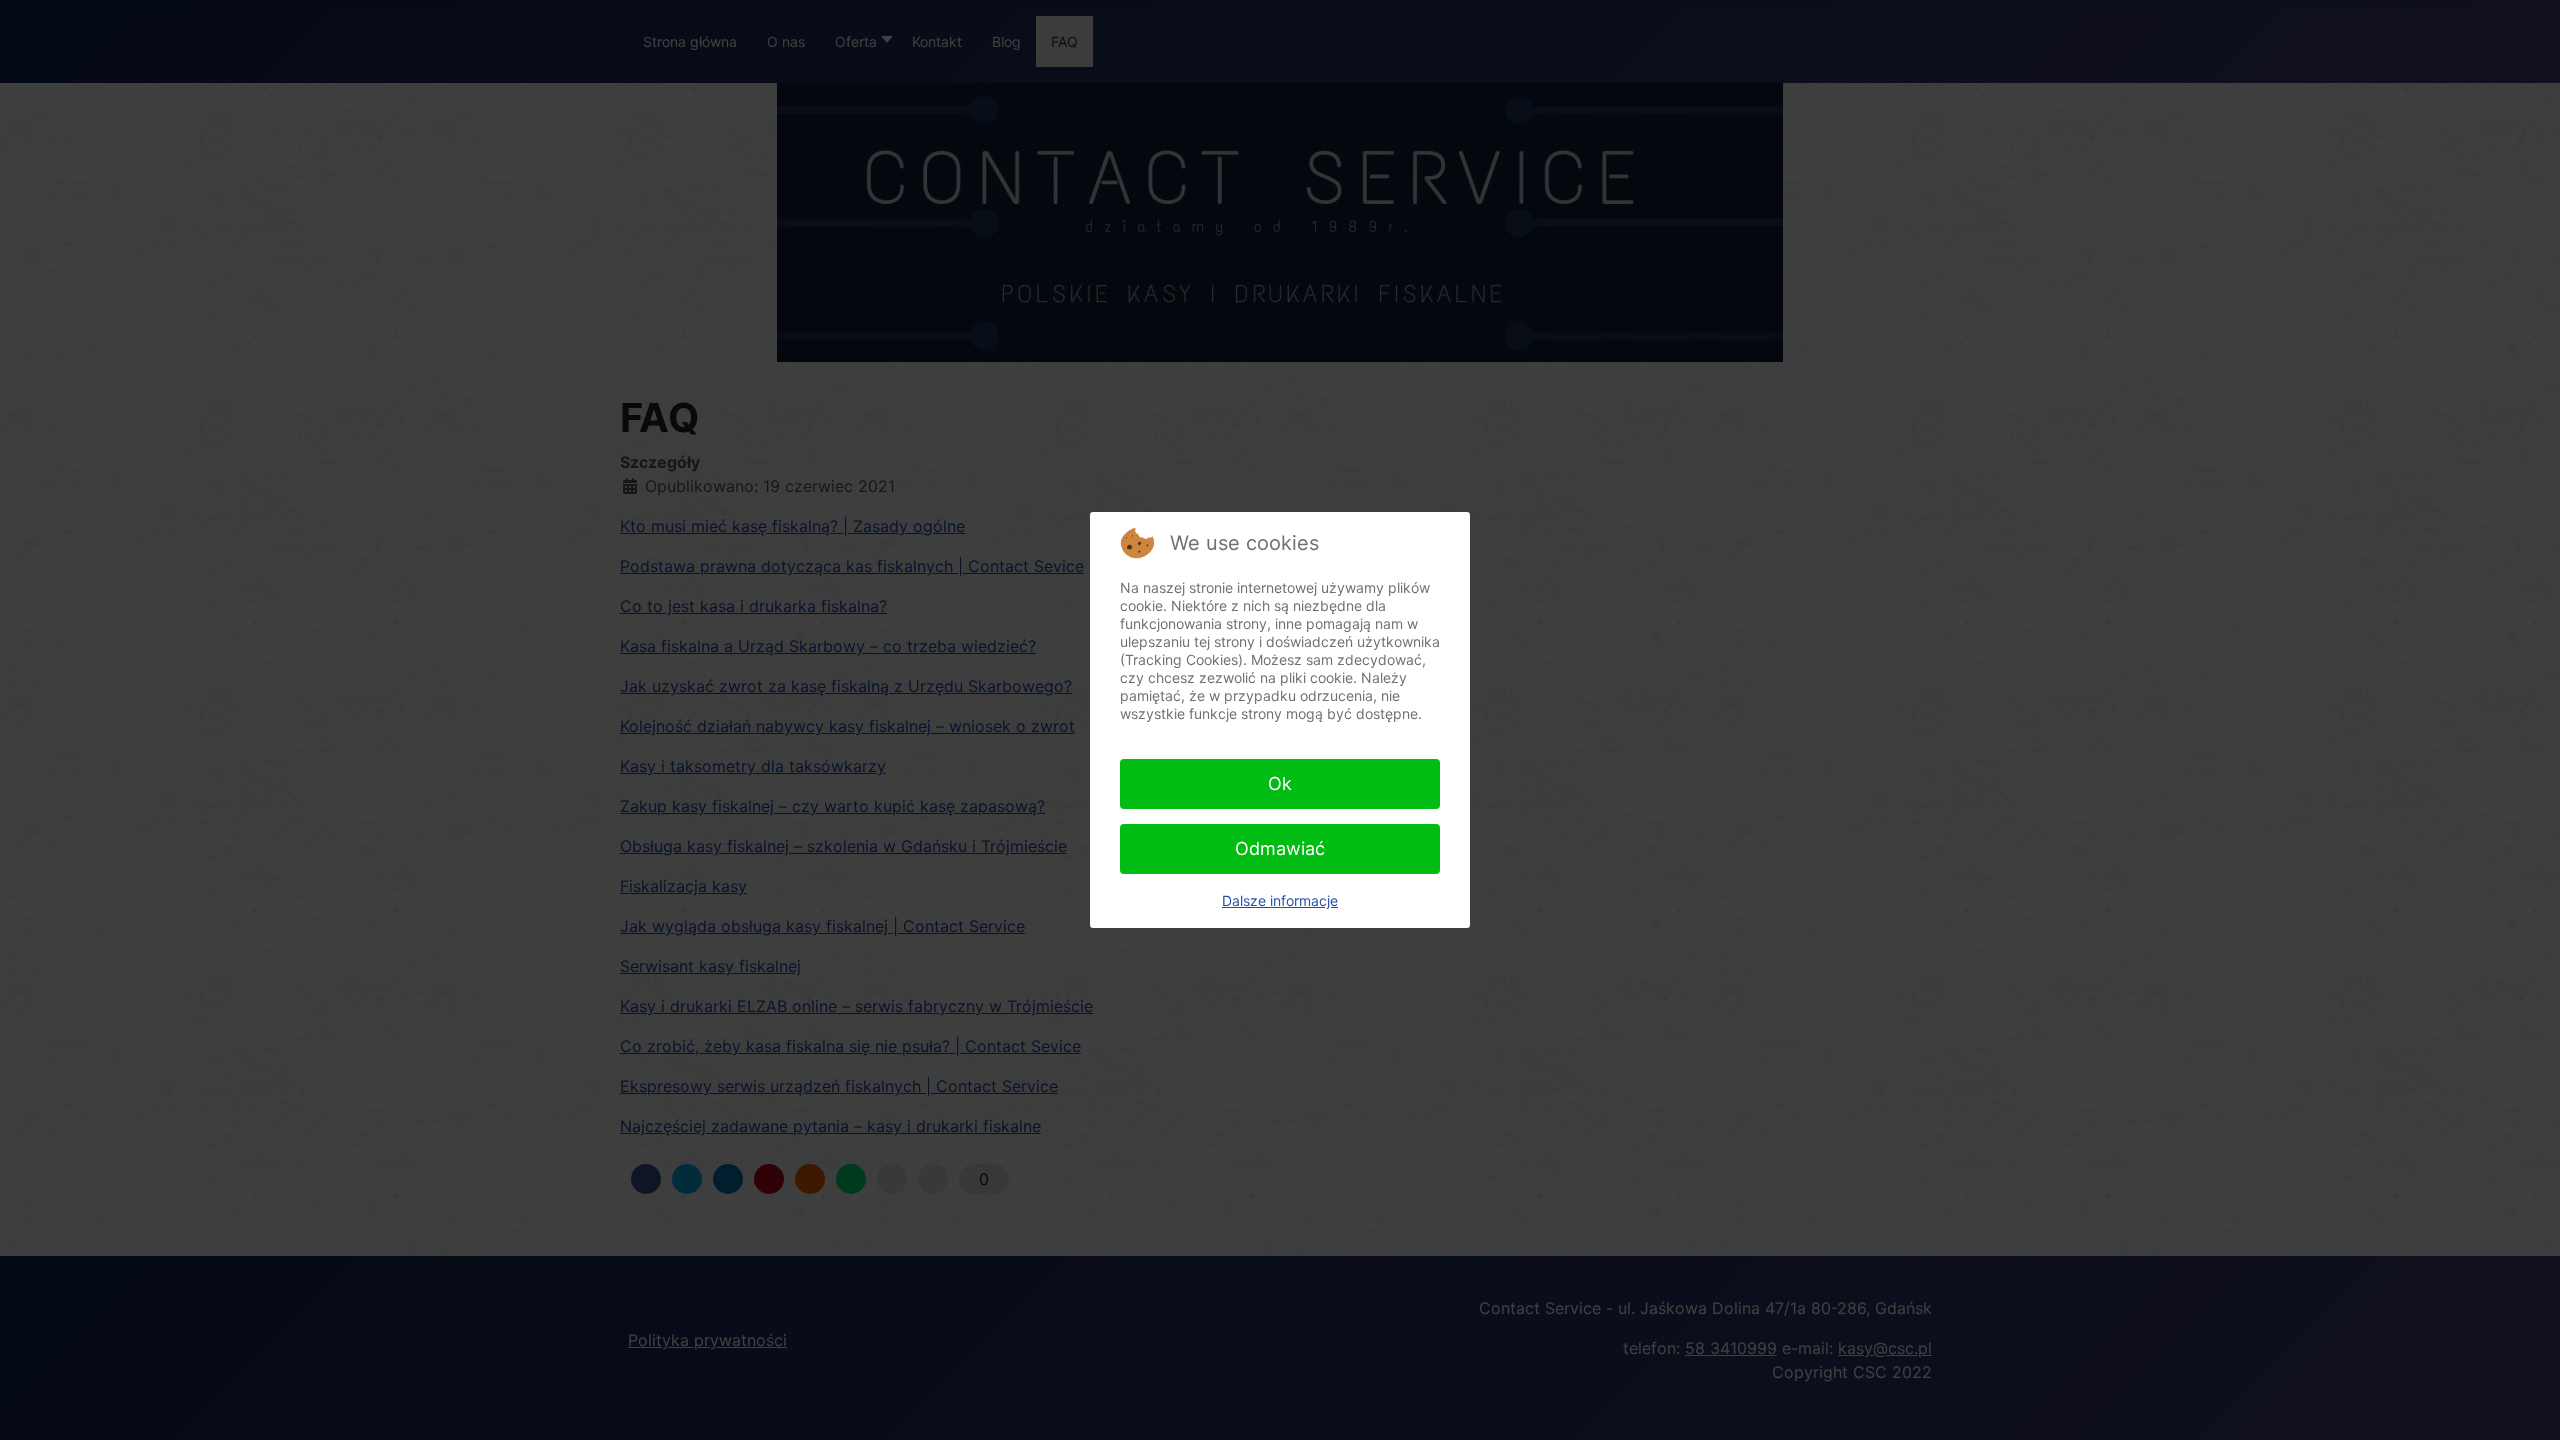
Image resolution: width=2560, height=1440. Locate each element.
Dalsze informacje (1280, 900)
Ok (1280, 783)
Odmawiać (1280, 848)
